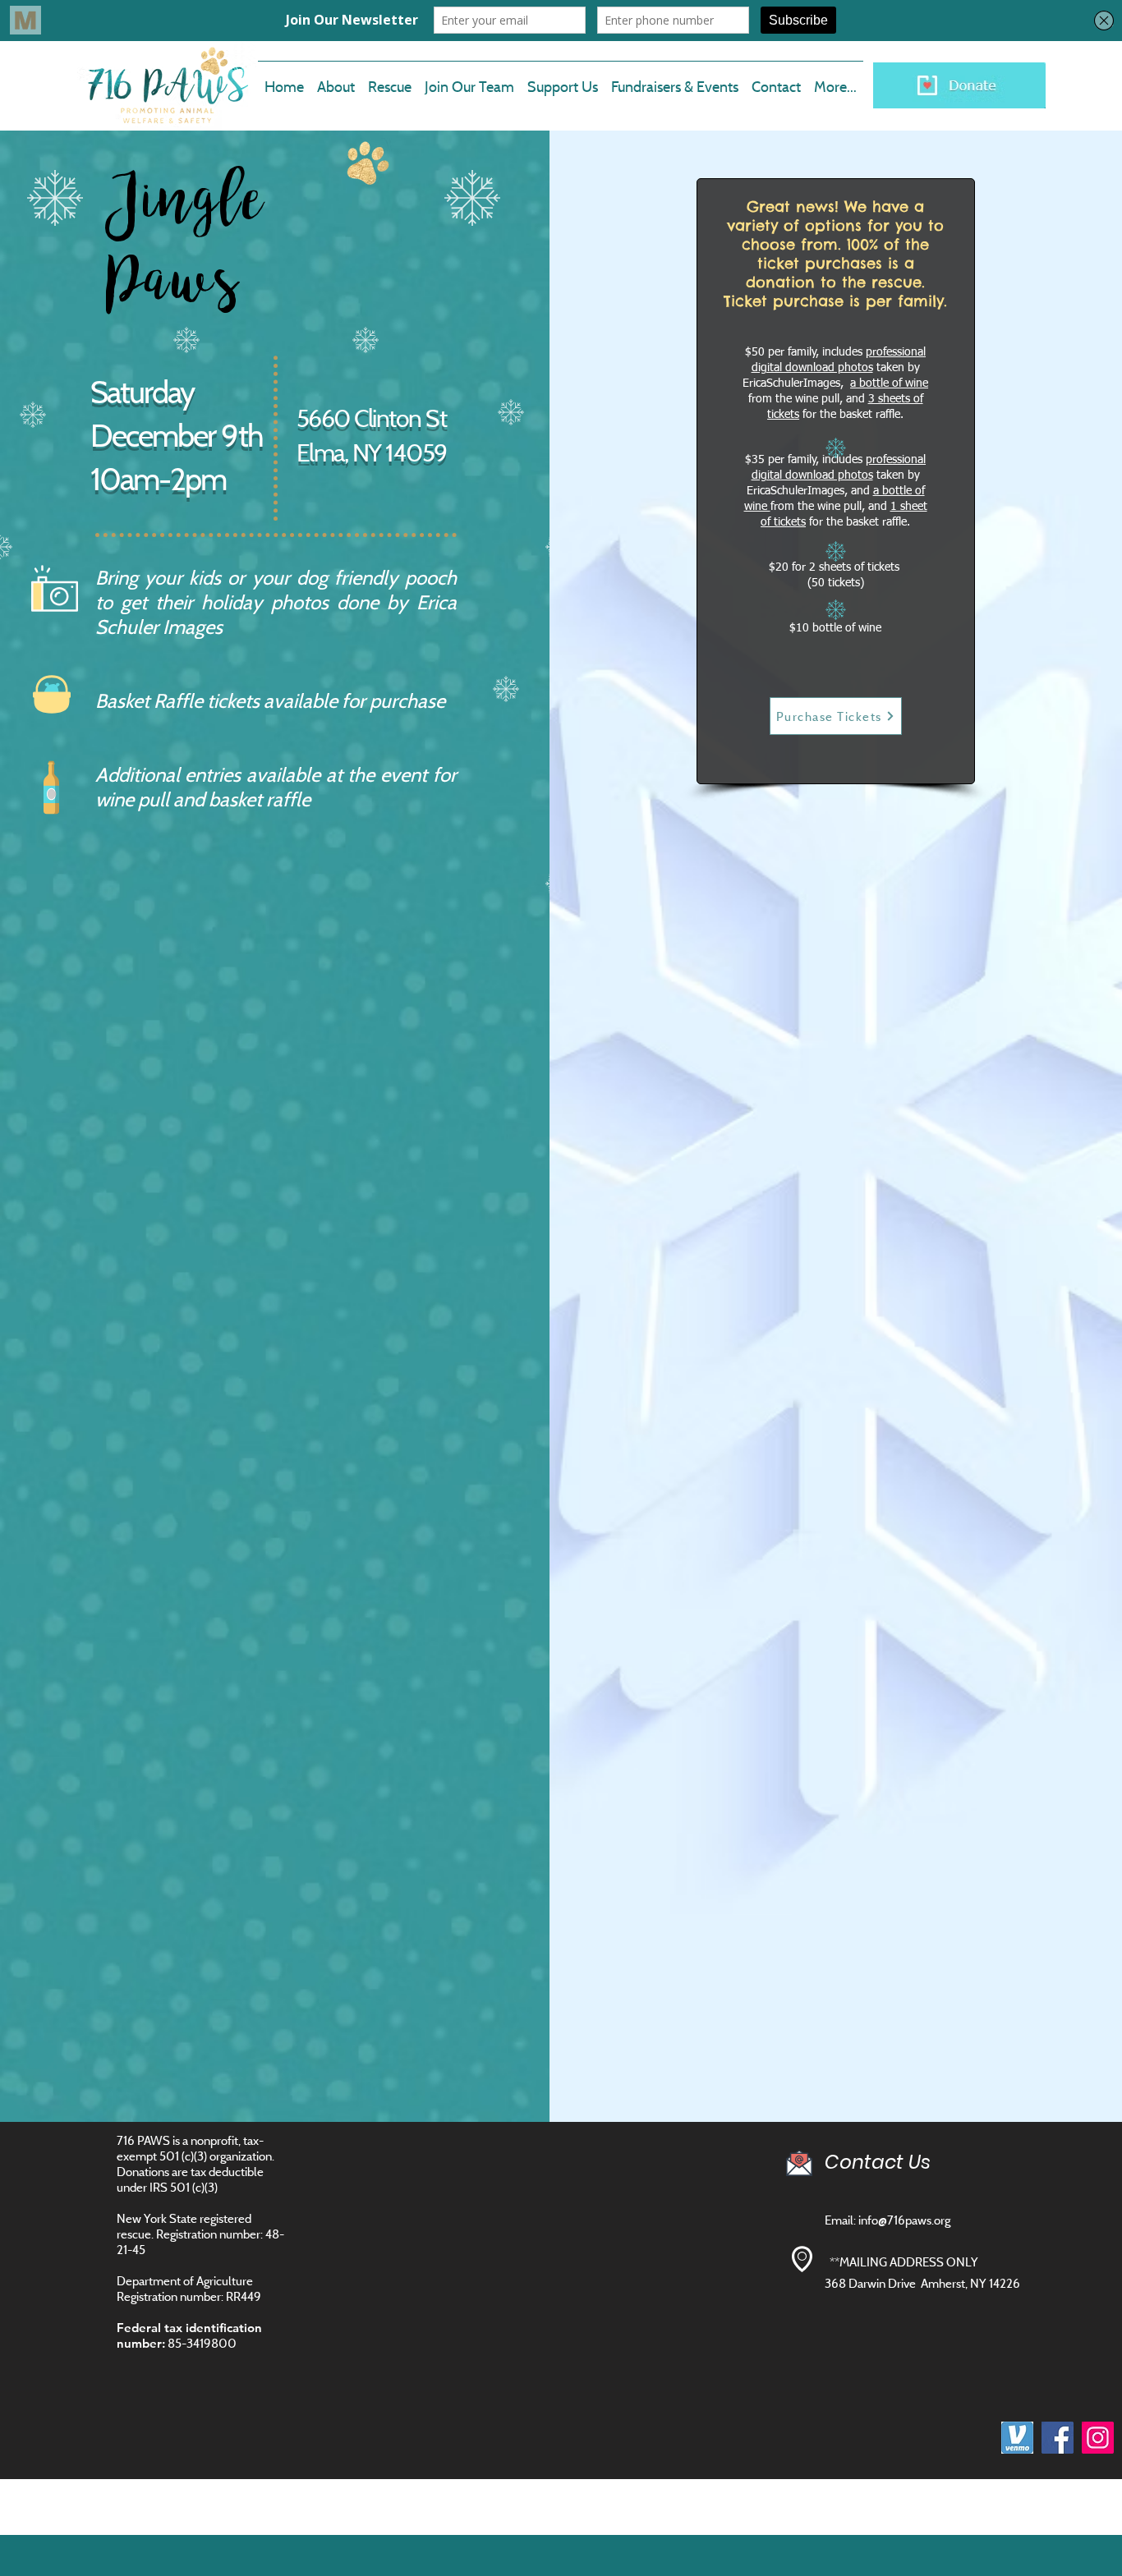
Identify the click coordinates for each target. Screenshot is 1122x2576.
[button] (469, 80)
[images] (1017, 2438)
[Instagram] (1098, 2438)
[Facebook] (1058, 2438)
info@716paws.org (904, 2220)
